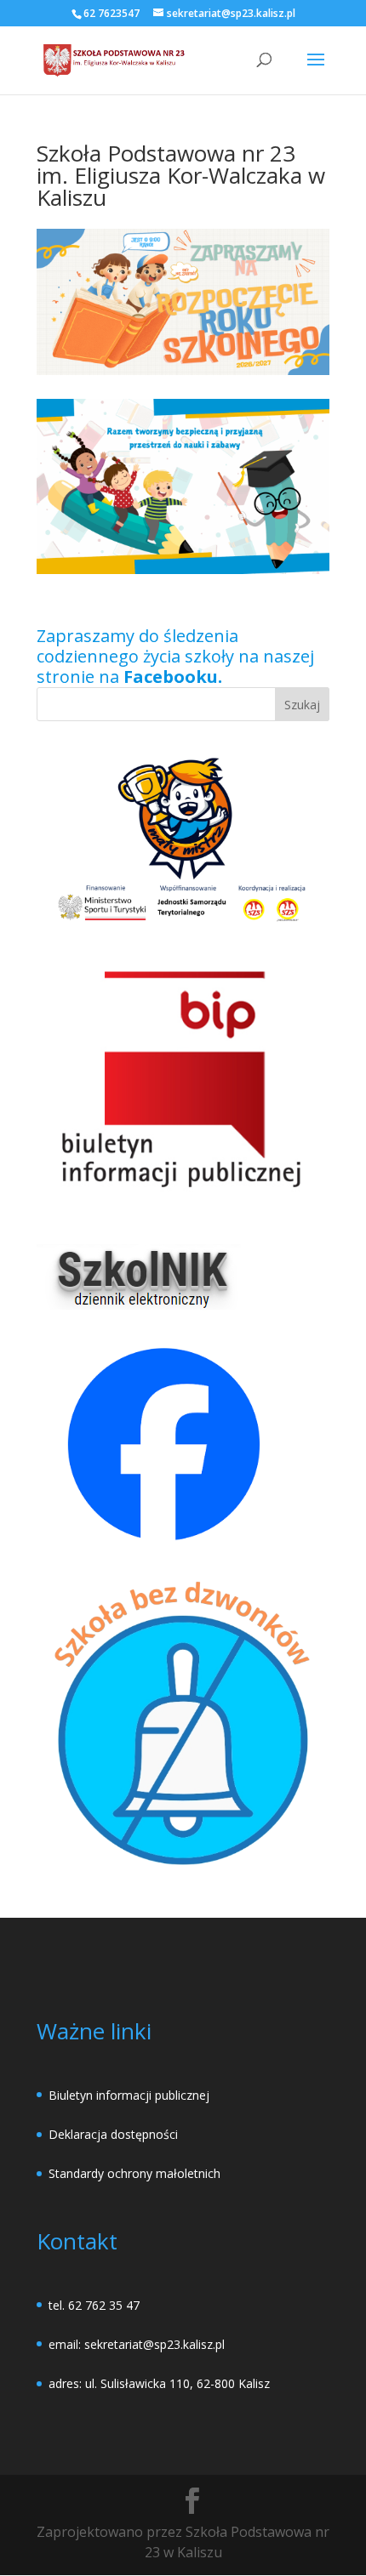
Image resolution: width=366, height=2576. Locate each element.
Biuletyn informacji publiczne (127, 2095)
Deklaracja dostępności (113, 2134)
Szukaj (302, 705)
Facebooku (171, 677)
